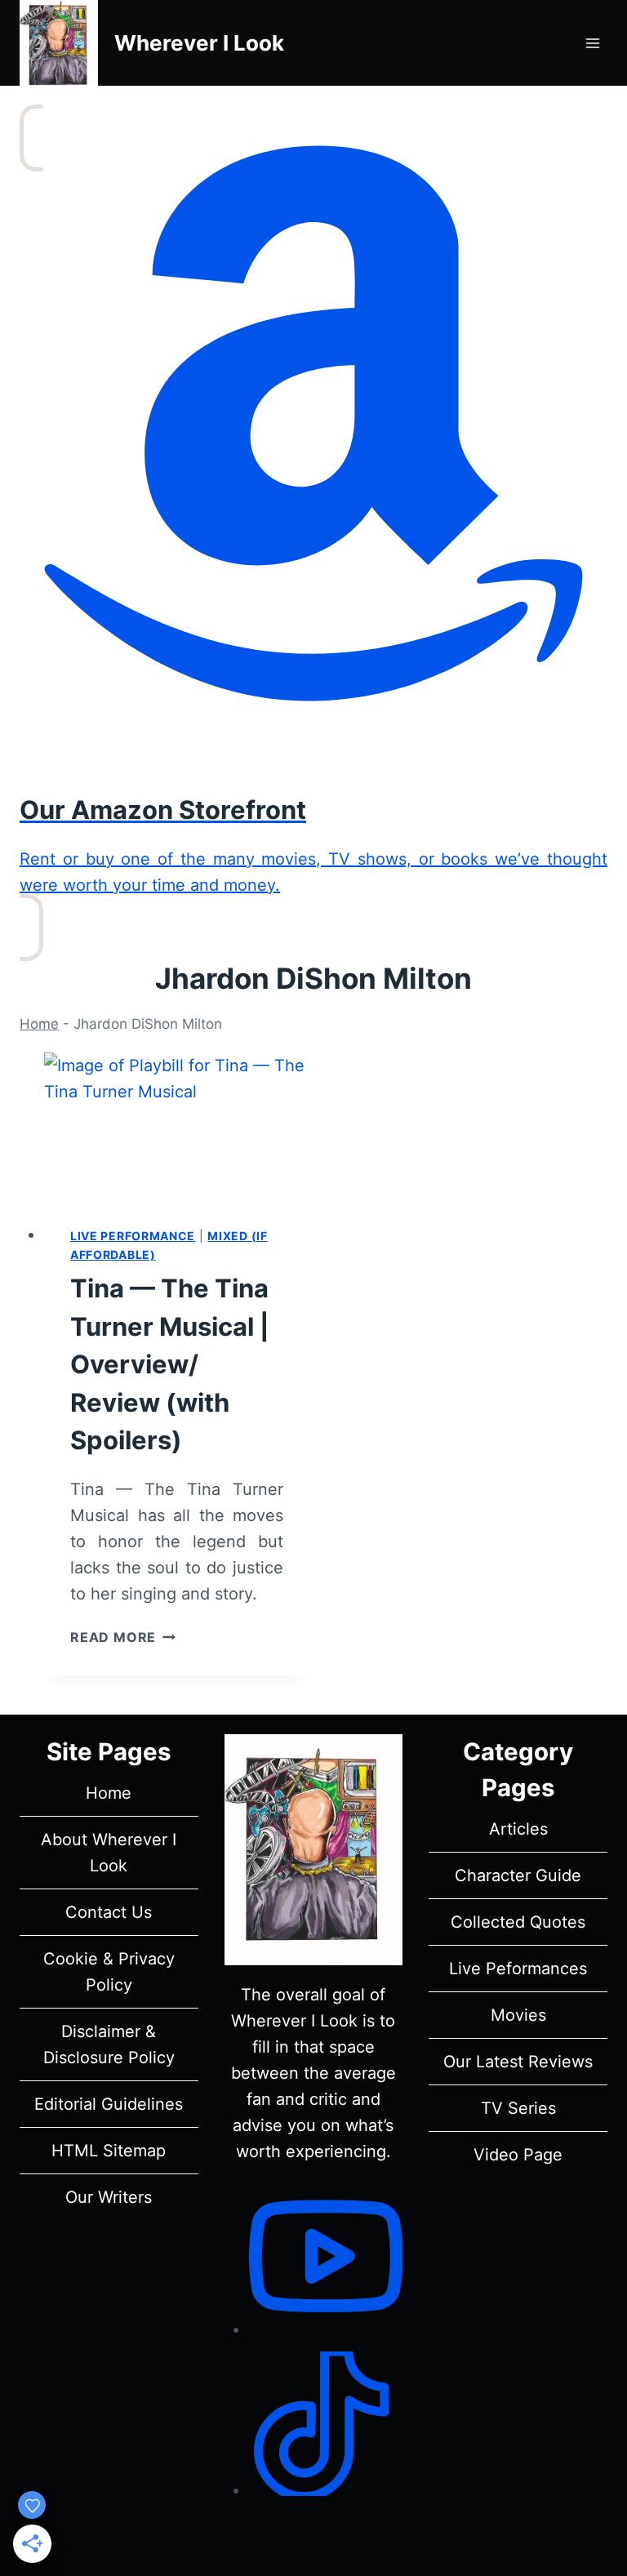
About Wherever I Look (109, 1853)
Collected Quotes (518, 1922)
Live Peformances (518, 1969)
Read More (123, 1637)
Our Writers (109, 2197)
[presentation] (177, 1127)
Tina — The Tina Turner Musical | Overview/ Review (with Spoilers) (170, 1364)
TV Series (518, 2108)
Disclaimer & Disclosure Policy (109, 2044)
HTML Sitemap (109, 2151)
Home (39, 1024)
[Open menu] (592, 43)
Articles (518, 1829)
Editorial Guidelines (109, 2104)
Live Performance (133, 1236)
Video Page (518, 2155)
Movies (518, 2015)
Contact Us (109, 1912)
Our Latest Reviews (518, 2062)
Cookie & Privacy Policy (109, 1972)
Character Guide (518, 1875)
